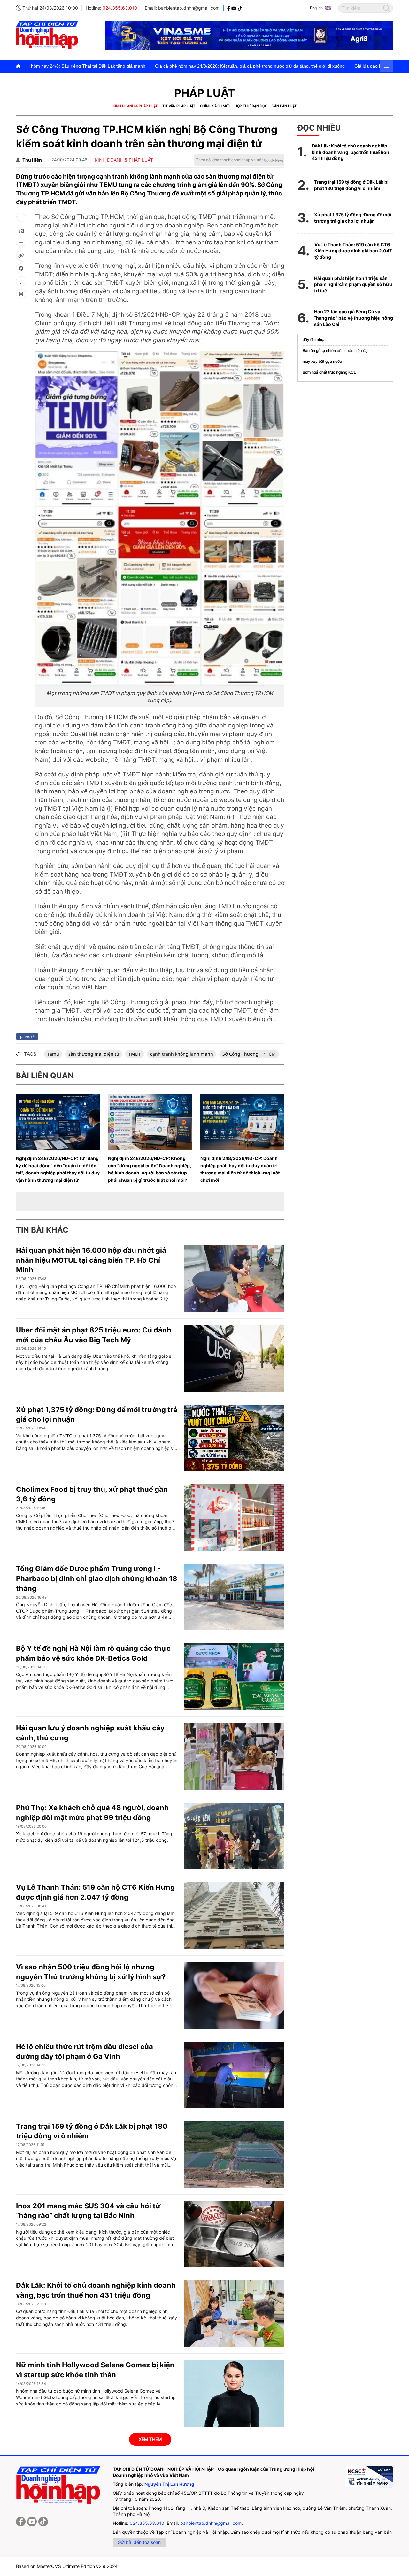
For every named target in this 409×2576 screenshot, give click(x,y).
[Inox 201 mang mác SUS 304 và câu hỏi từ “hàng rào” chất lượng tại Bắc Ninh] (234, 2234)
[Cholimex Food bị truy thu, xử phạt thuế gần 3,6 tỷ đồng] (234, 1518)
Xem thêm (150, 2439)
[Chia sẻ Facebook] (21, 268)
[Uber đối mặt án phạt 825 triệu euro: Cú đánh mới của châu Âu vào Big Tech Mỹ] (234, 1358)
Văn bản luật (284, 106)
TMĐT (135, 1054)
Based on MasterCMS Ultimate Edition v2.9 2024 (67, 2566)
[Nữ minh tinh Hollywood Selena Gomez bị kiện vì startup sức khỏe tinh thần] (234, 2393)
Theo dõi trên (230, 160)
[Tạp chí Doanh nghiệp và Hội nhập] (229, 8)
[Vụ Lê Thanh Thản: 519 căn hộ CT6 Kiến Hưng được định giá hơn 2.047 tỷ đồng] (234, 1916)
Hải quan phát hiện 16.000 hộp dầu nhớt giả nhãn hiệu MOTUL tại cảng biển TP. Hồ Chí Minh (91, 1260)
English (316, 8)
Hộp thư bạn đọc (251, 106)
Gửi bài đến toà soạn (139, 2542)
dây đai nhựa (314, 340)
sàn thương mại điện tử (94, 1054)
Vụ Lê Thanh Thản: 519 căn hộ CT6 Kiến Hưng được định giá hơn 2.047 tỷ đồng (353, 251)
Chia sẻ (28, 1037)
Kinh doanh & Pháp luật (135, 106)
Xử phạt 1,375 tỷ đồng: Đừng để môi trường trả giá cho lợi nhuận (353, 218)
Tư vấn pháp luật (179, 106)
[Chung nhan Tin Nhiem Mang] (369, 2477)
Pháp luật (205, 93)
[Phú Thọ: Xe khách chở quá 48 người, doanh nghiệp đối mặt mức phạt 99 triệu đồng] (234, 1836)
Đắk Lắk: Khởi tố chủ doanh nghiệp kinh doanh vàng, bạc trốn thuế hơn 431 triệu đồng (351, 152)
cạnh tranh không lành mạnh (182, 1054)
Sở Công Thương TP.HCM (249, 1054)
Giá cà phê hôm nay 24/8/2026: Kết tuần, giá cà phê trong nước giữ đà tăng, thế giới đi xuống (160, 66)
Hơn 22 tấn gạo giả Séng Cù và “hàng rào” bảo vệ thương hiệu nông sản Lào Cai (354, 318)
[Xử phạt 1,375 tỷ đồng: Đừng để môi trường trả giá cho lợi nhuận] (234, 1438)
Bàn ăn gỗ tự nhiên (319, 350)
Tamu (53, 1054)
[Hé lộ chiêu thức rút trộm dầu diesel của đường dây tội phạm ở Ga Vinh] (234, 2075)
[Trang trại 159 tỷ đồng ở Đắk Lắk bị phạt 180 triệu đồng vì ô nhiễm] (234, 2155)
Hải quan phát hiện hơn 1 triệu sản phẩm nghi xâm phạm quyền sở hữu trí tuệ (353, 284)
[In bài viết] (21, 294)
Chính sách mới (215, 106)
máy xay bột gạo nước (322, 361)
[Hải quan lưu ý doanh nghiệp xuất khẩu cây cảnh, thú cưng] (234, 1756)
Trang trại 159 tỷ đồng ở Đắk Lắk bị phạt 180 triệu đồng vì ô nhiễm (351, 185)
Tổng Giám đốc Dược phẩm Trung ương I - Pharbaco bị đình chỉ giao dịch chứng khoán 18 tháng (97, 1578)
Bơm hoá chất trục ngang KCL (329, 372)
